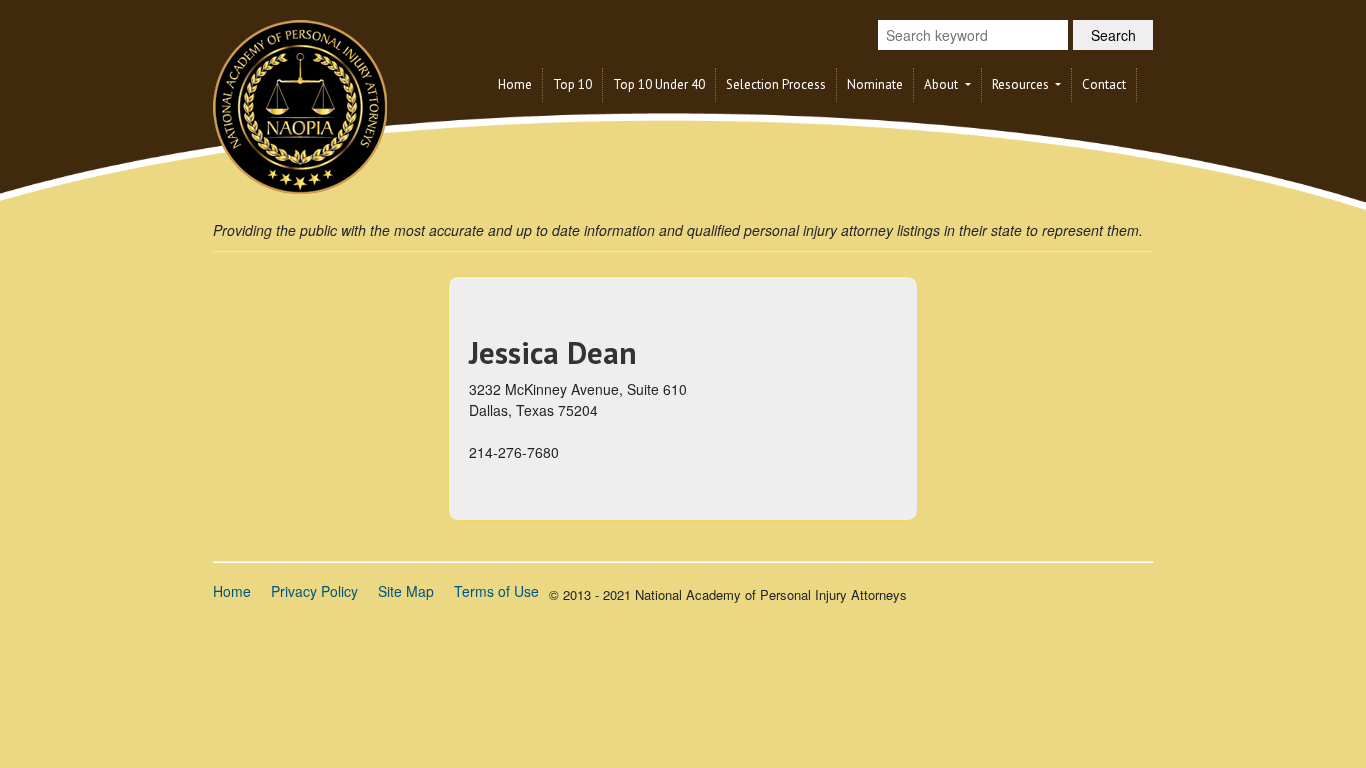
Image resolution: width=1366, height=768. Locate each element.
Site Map (406, 591)
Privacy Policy (314, 591)
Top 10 (572, 84)
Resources (1022, 84)
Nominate (875, 84)
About (942, 84)
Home (515, 84)
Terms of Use (496, 591)
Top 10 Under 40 (659, 84)
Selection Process (776, 84)
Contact (1104, 84)
